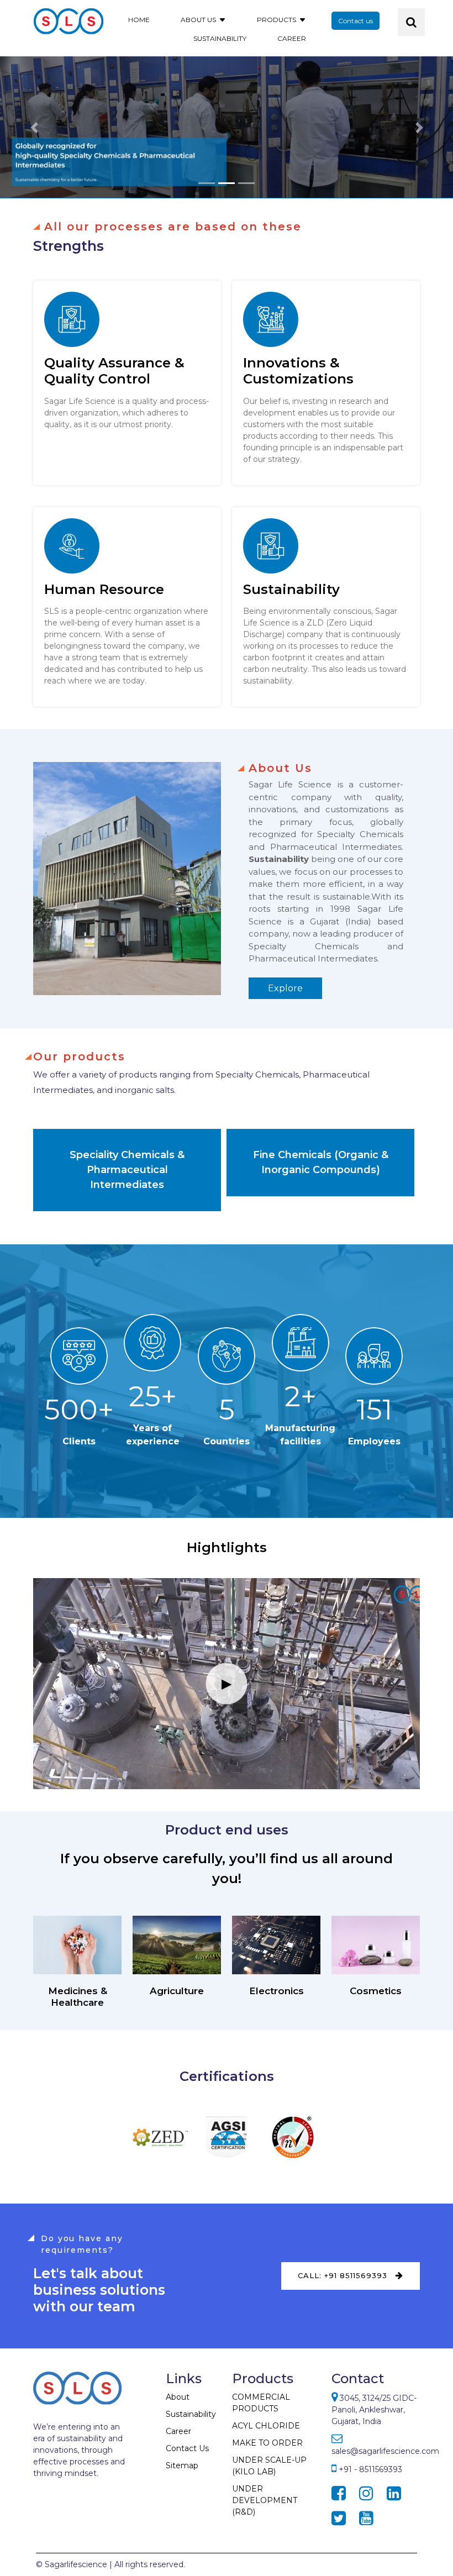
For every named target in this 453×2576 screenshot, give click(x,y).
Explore (285, 988)
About (178, 2397)
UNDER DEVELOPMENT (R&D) (265, 2500)
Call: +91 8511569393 (344, 2275)
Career (292, 38)
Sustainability (220, 38)
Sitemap (182, 2465)
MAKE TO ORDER (267, 2443)
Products (276, 20)
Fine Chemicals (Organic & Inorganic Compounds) (321, 1162)
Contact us (355, 21)
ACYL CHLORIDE (266, 2426)
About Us (198, 20)
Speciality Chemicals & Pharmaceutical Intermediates (127, 1170)
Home (139, 20)
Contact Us (187, 2448)
